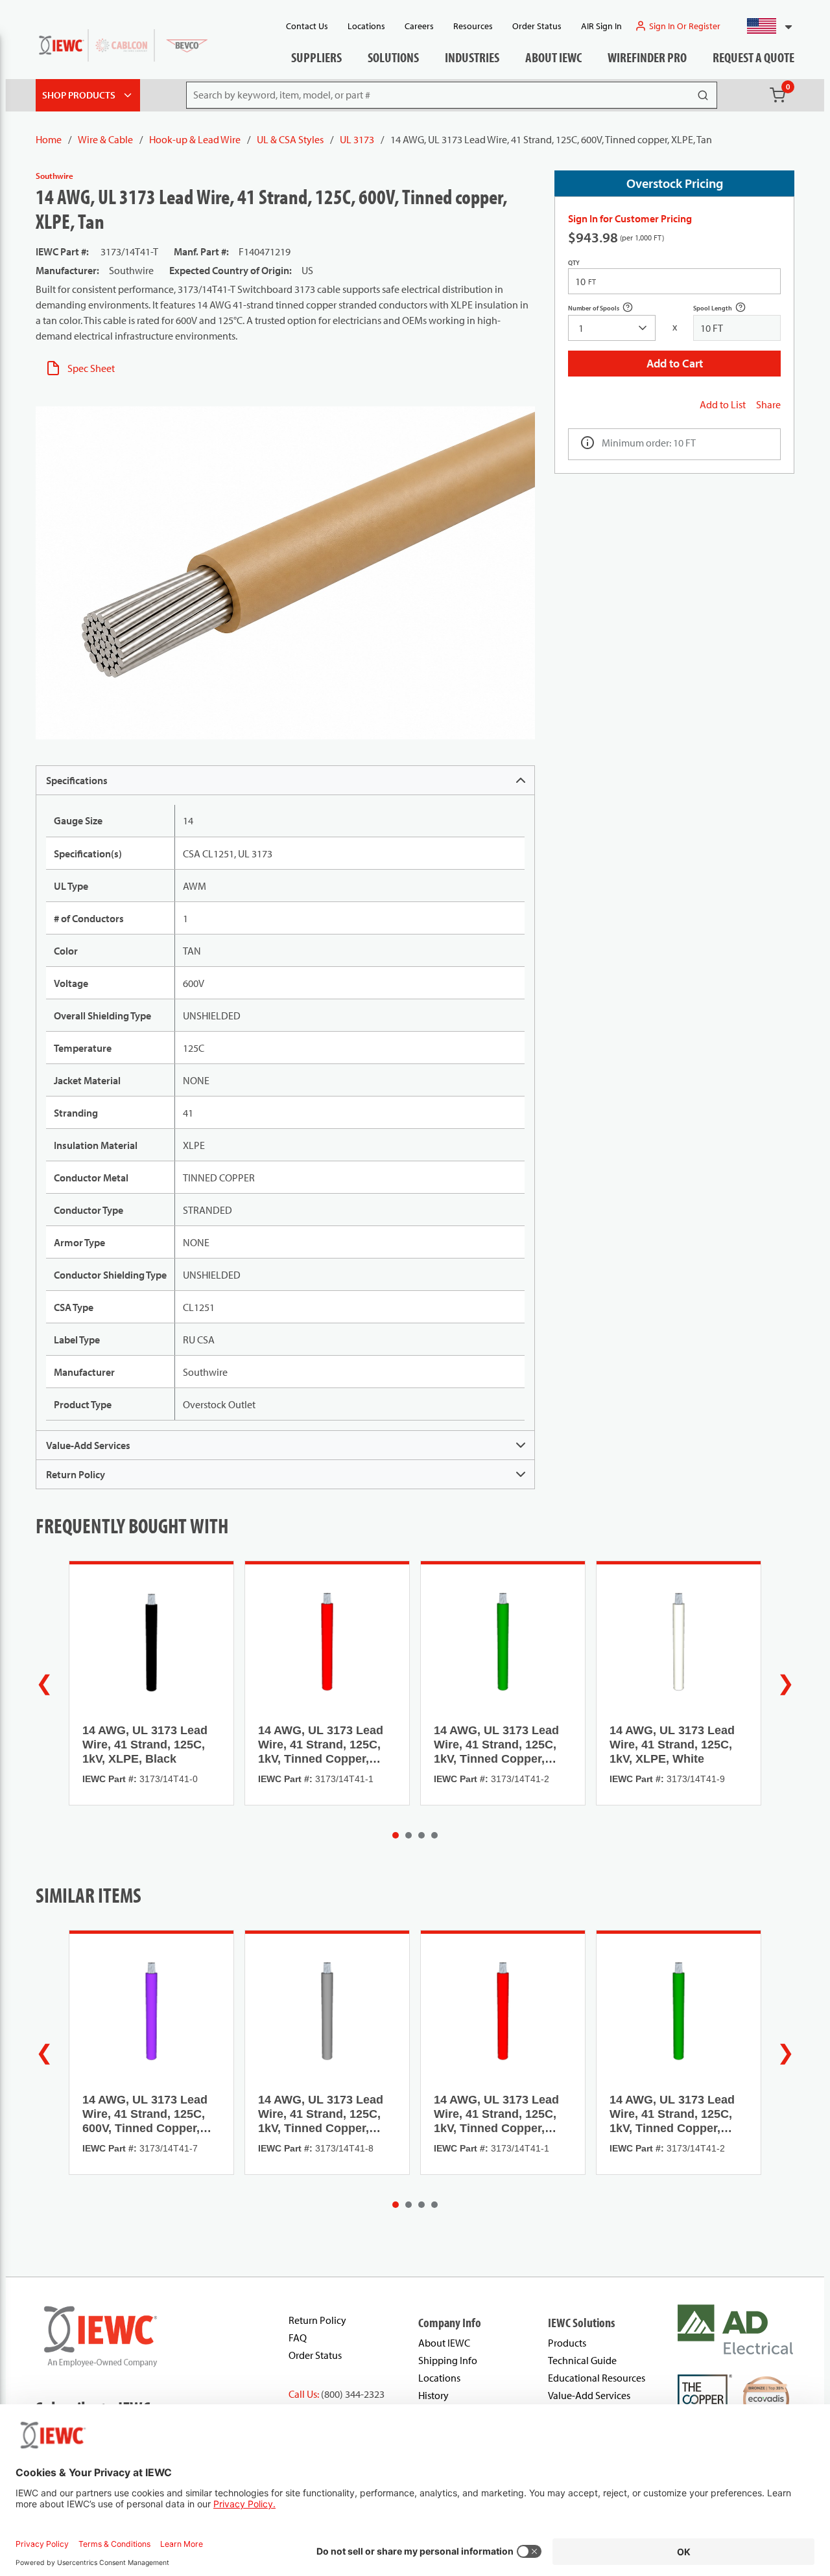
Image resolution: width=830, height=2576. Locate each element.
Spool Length (727, 309)
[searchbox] (612, 328)
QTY (574, 263)
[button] (764, 26)
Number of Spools (608, 309)
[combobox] (764, 26)
